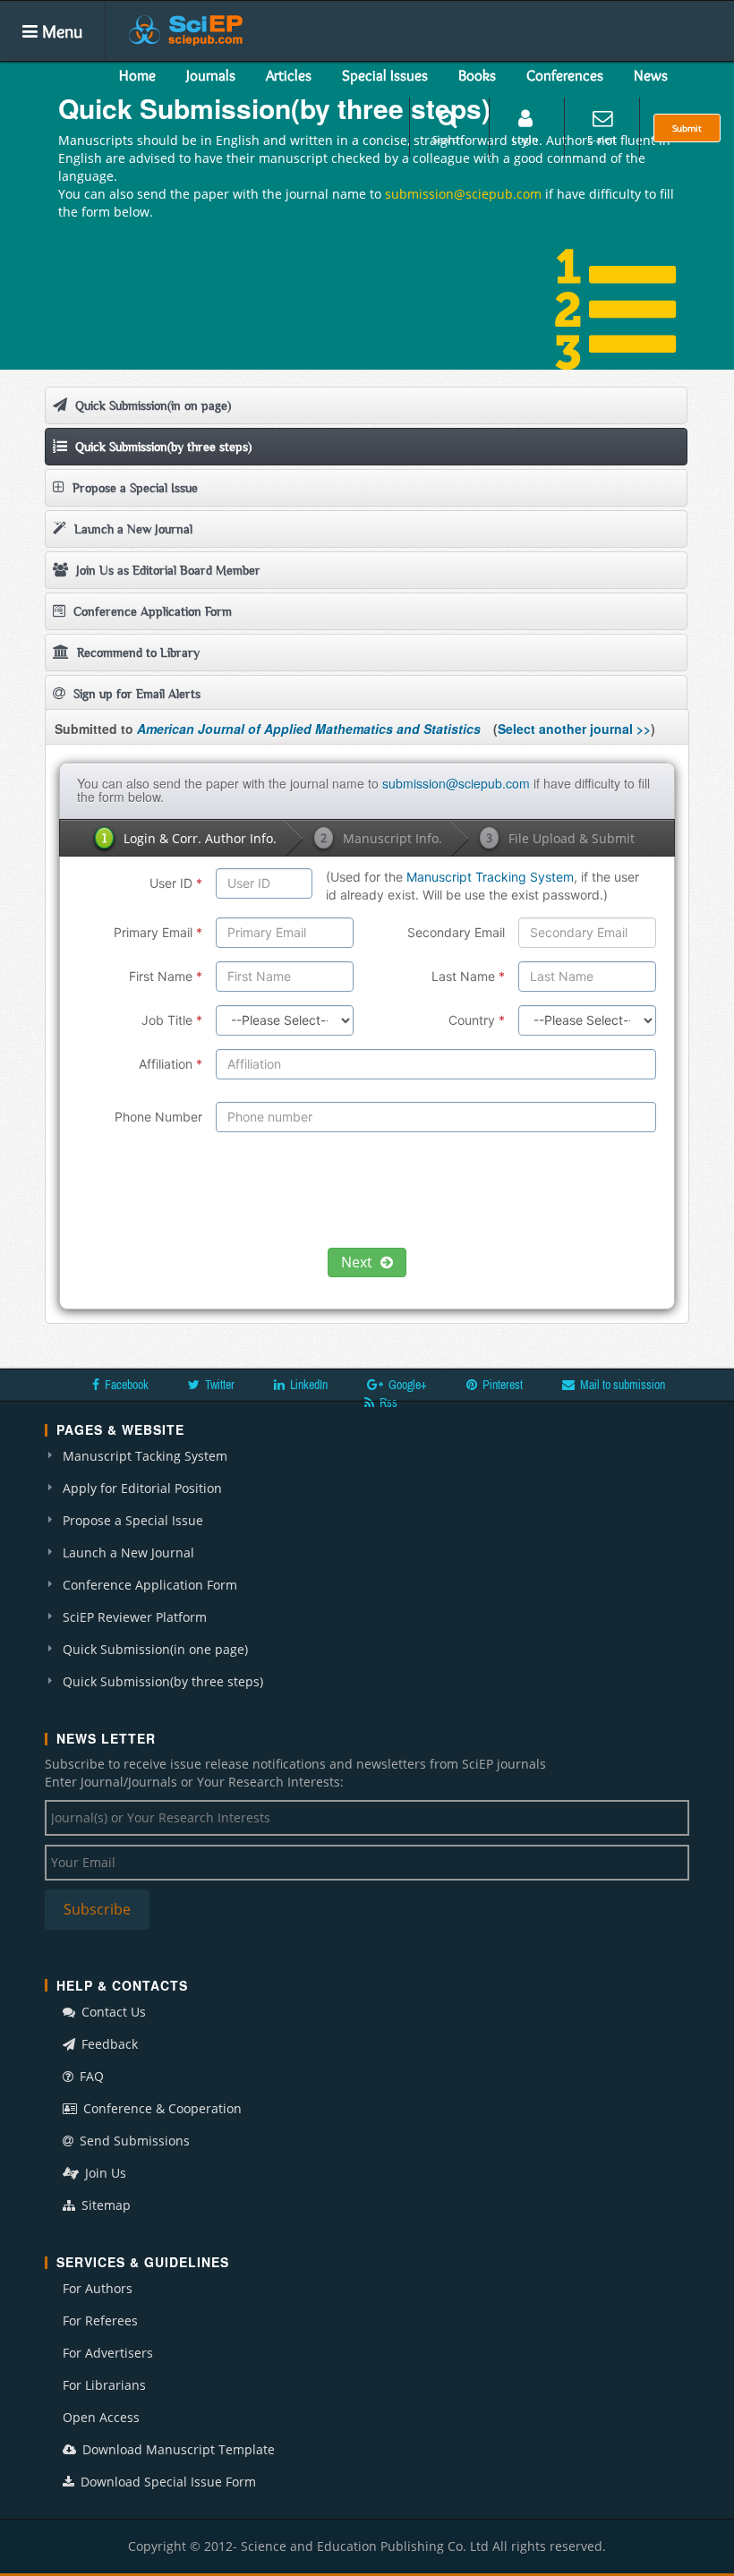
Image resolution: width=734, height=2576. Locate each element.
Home (137, 75)
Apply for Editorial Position (142, 1488)
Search (448, 139)
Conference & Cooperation (161, 2108)
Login (525, 139)
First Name (166, 976)
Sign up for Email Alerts (135, 694)
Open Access (101, 2417)
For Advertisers (108, 2353)
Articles (289, 75)
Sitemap (104, 2205)
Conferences (565, 75)
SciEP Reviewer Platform (135, 1617)
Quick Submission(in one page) (155, 1649)
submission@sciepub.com (463, 194)
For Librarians (104, 2385)
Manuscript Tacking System (145, 1456)
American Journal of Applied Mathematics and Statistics (309, 729)
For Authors (98, 2288)
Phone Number (158, 1117)
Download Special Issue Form (166, 2482)
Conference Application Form (151, 611)
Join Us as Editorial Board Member (166, 570)
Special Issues (385, 75)
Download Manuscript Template (177, 2449)
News (651, 75)
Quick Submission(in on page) (151, 405)
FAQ (90, 2076)
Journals (211, 75)
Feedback (108, 2044)
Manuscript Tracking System (490, 877)
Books (477, 75)
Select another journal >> (574, 729)
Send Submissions (133, 2141)
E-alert (602, 139)
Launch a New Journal (132, 529)
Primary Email (158, 932)
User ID (176, 883)
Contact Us (112, 2012)
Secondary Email (456, 932)
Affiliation (171, 1064)
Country (477, 1020)
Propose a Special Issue (133, 488)
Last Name (468, 976)
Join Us (104, 2173)
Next (358, 1262)
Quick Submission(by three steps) (162, 447)
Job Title (172, 1020)
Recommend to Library (137, 653)
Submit (687, 128)
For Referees (100, 2320)
